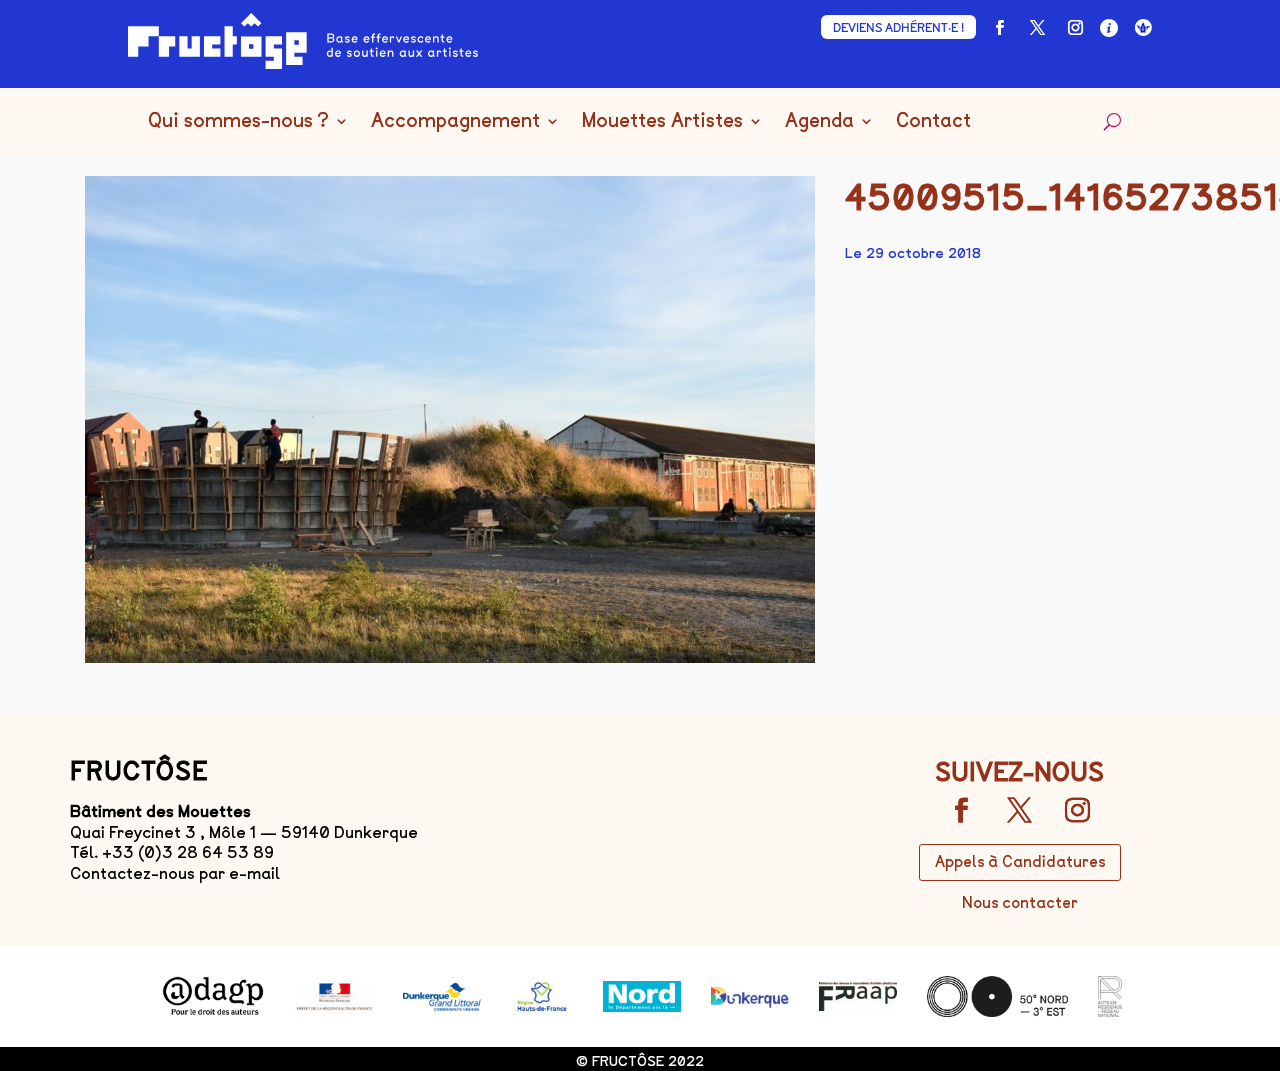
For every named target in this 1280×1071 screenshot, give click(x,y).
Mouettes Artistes (662, 121)
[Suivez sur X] (1037, 28)
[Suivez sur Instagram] (1075, 28)
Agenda (819, 121)
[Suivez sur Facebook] (999, 28)
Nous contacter (1020, 903)
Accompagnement (455, 121)
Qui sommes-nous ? (238, 121)
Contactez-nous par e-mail (175, 873)
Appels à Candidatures (1020, 862)
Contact (933, 121)
